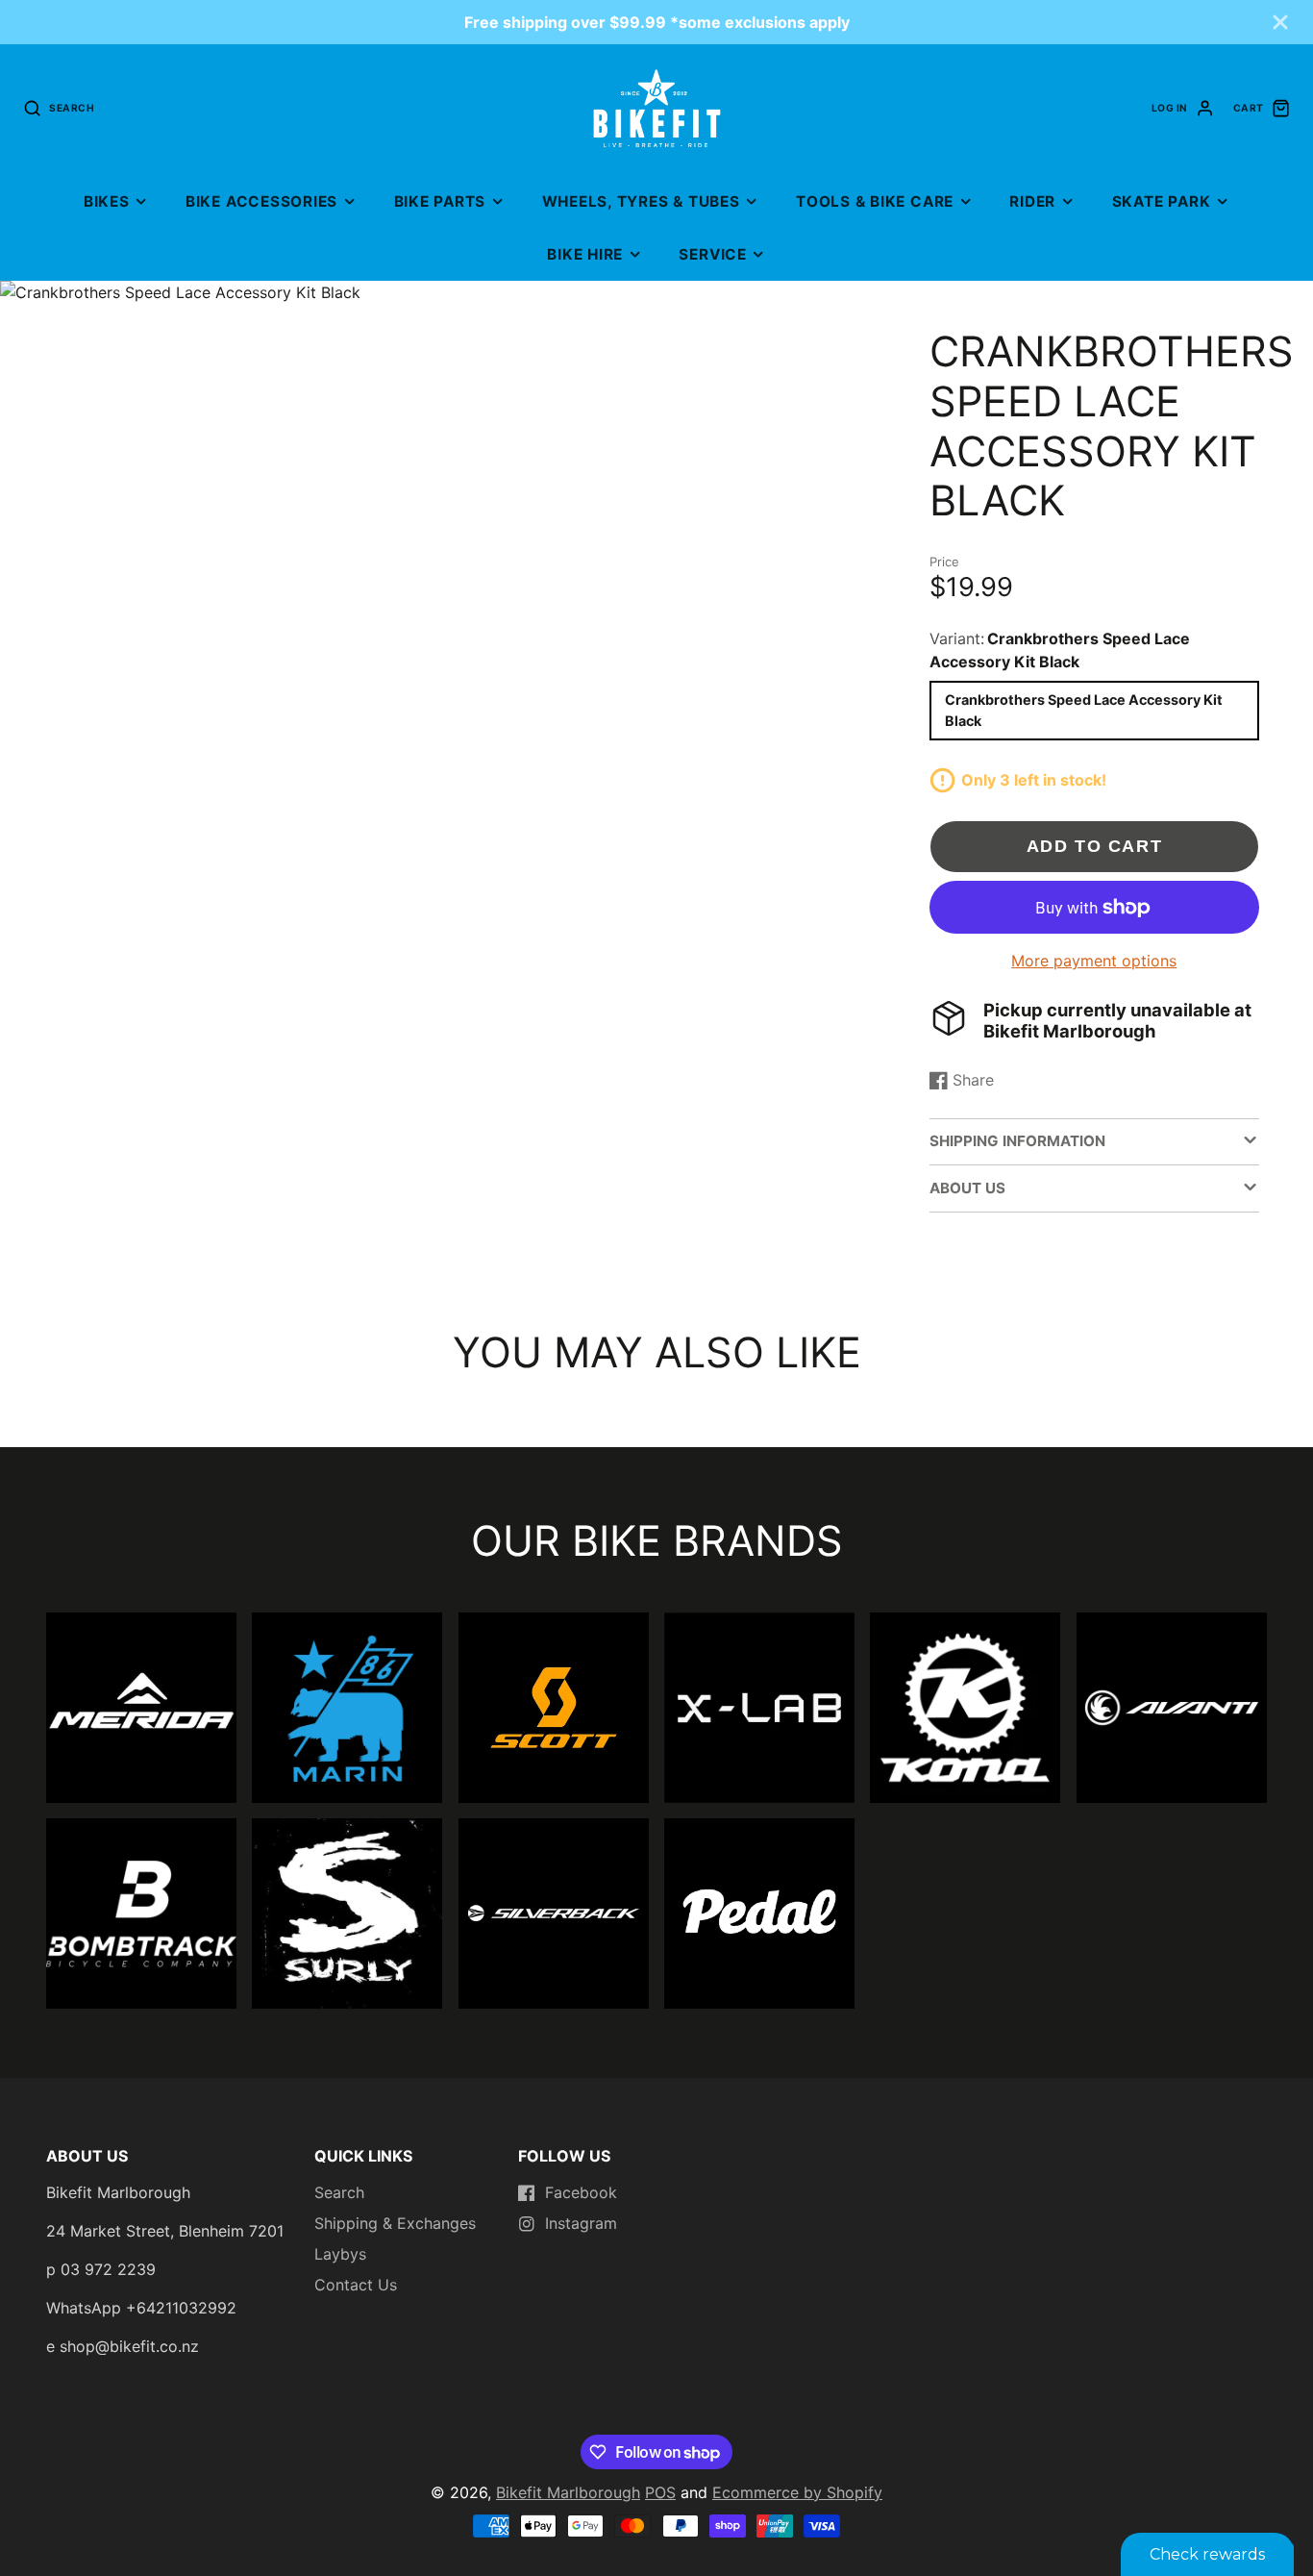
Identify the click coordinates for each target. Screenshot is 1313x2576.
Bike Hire (585, 254)
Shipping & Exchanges (395, 2223)
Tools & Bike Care (875, 201)
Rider (1032, 201)
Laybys (340, 2254)
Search (339, 2192)
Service (712, 254)
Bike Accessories (261, 201)
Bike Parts (440, 201)
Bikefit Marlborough (568, 2492)
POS (660, 2492)
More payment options (1094, 961)
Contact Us (356, 2285)
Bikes (107, 201)
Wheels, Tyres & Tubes (641, 201)
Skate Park (1162, 201)
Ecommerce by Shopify (797, 2492)
